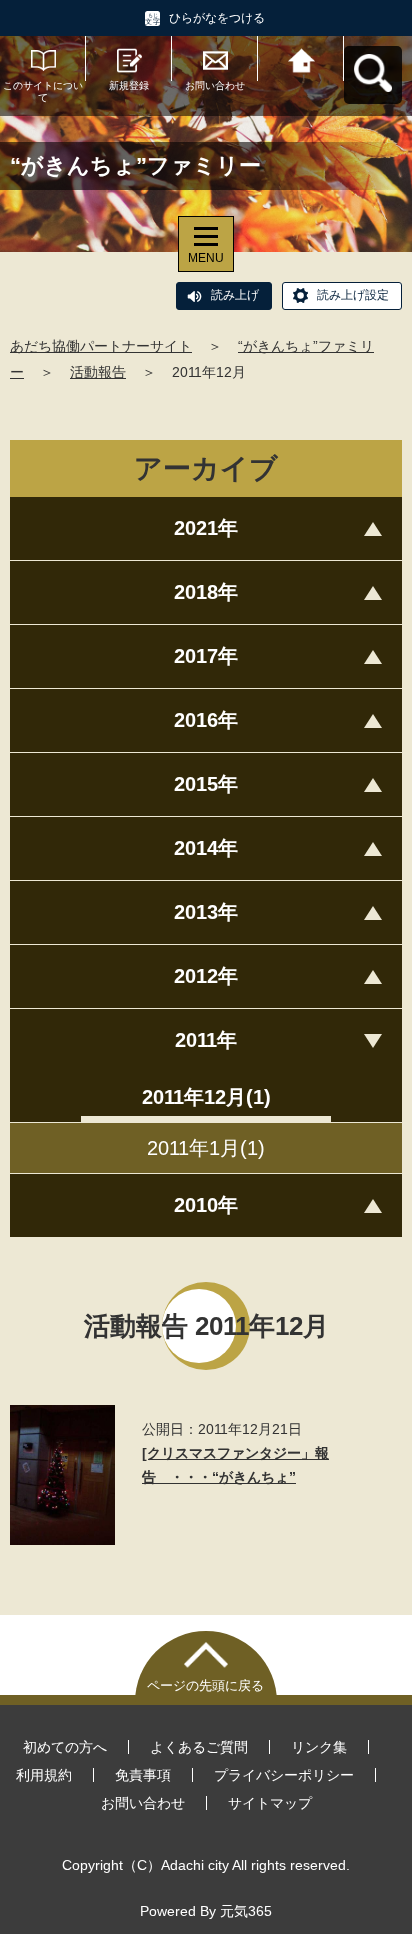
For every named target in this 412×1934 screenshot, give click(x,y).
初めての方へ (65, 1747)
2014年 (206, 848)
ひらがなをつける (217, 18)
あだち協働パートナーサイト (101, 346)
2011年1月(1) (206, 1148)
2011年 (206, 1040)
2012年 (206, 976)
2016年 (206, 720)
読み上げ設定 (353, 295)
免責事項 (143, 1775)
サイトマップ (270, 1803)
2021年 (206, 528)
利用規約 (44, 1775)
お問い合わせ (215, 85)
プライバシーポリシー (284, 1775)
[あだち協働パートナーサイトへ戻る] (301, 58)
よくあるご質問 (199, 1747)
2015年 (206, 784)
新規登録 (129, 85)
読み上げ (235, 295)
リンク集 (319, 1747)
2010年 (206, 1205)
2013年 (206, 912)
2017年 (206, 656)
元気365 (246, 1911)
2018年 (206, 592)
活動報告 (98, 372)
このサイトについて (43, 91)
